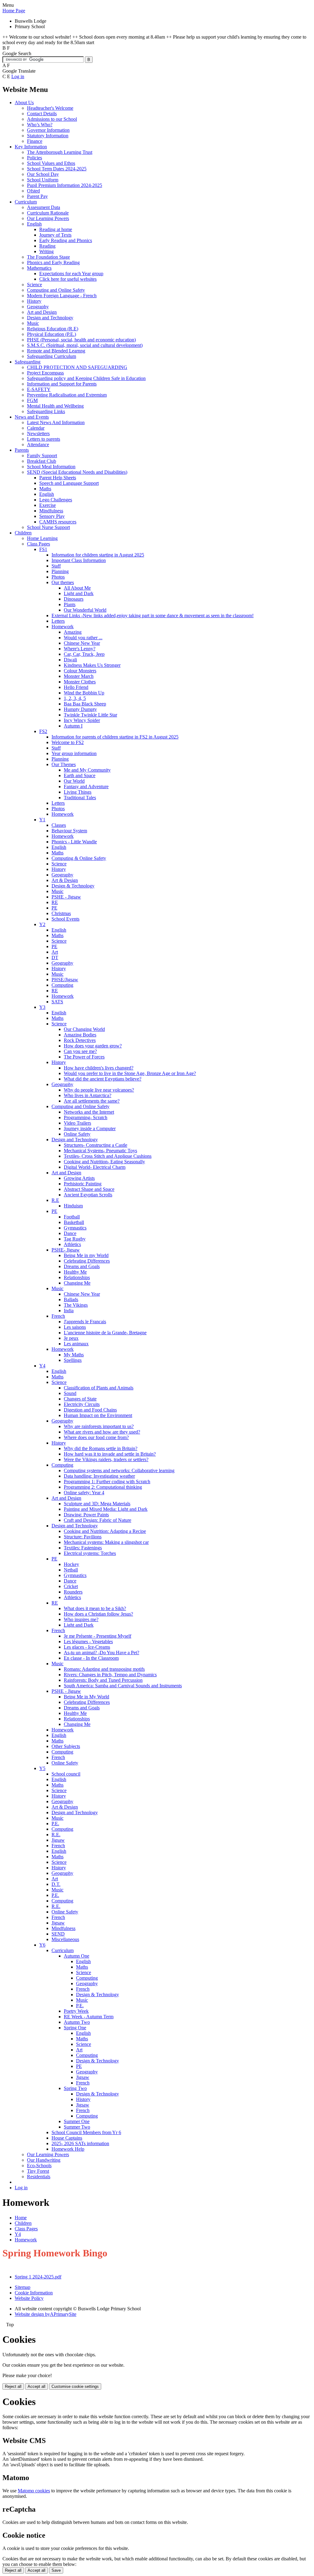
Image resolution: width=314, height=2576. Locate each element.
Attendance (38, 445)
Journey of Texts (55, 235)
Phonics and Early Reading (53, 262)
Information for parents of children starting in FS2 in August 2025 (115, 737)
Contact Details (42, 114)
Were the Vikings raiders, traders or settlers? (106, 1459)
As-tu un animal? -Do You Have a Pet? (101, 1653)
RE (55, 902)
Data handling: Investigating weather (99, 1476)
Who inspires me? (81, 1619)
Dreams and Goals (82, 1266)
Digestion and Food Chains (90, 1410)
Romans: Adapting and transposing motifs (104, 1669)
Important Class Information (79, 560)
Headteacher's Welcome (50, 108)
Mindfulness (51, 511)
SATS (57, 1002)
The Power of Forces (84, 1057)
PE (54, 908)
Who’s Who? (40, 125)
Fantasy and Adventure (86, 786)
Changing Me (77, 1283)
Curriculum (26, 202)
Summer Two (77, 2127)
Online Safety (77, 1134)
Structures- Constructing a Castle (96, 1145)
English (34, 224)
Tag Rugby (75, 1239)
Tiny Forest (38, 2171)
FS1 (43, 549)
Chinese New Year (82, 643)
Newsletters (38, 433)
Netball (71, 1570)
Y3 (42, 1007)
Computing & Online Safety (79, 858)
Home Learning (42, 538)
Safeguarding (28, 362)
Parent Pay (37, 196)
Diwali (70, 660)
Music (33, 323)
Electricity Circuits (82, 1404)
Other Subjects (66, 1746)
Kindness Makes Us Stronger (92, 665)
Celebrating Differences (87, 1261)
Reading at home (56, 229)
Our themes (63, 582)
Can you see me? (80, 1051)
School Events (65, 919)
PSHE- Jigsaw (66, 1250)
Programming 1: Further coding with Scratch (107, 1482)
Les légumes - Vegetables (88, 1641)
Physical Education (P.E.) (52, 334)
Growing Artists (79, 1178)
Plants (70, 604)
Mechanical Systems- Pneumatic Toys (100, 1151)
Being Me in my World (86, 1255)
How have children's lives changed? (99, 1068)
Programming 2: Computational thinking (103, 1487)
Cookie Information (34, 2293)
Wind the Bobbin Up (84, 693)
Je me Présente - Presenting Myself (98, 1636)
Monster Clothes (80, 682)
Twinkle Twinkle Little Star (90, 715)
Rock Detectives (80, 1040)
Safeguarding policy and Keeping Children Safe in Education (86, 378)
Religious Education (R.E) (53, 329)
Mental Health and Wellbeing (55, 406)
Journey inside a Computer (90, 1128)
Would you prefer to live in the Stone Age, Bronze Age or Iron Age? (130, 1073)
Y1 (42, 820)
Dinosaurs (74, 599)
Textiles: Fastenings (83, 1548)
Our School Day (43, 174)
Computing (62, 985)
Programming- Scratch (86, 1117)
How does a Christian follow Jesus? (98, 1614)
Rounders (73, 1592)
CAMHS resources (58, 522)
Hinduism (73, 1206)
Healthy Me (75, 1272)
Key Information (31, 147)
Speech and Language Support (69, 483)
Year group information (74, 753)
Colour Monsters (80, 671)
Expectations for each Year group (71, 274)
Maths (45, 489)
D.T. (56, 1884)
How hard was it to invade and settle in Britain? (110, 1454)
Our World (74, 781)
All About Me (77, 588)
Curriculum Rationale (48, 213)
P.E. (55, 1824)
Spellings (73, 1360)
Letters (58, 621)
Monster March (79, 676)
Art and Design (42, 312)
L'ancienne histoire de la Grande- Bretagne (105, 1333)
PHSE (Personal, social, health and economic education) (81, 340)
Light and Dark (79, 593)
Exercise (48, 505)
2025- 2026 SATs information (80, 2143)
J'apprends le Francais (85, 1322)
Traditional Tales (80, 798)
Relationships (77, 1277)
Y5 (42, 1768)
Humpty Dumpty (80, 709)
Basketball (74, 1222)
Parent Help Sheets (58, 478)
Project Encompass (45, 373)
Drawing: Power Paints (86, 1515)
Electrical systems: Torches (90, 1553)
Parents (22, 450)
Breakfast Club (42, 461)
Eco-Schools (39, 2166)
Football (72, 1217)
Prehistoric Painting (83, 1184)
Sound (70, 1393)
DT (55, 957)
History (34, 301)
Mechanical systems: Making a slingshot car (106, 1542)
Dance (70, 1233)
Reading (47, 246)
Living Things (78, 792)
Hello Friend (76, 687)
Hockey (71, 1564)
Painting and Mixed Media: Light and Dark (106, 1509)
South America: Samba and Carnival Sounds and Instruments (123, 1686)
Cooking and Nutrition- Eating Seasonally (104, 1162)
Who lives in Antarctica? (88, 1095)
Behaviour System (69, 831)
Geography (38, 307)
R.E (55, 1200)
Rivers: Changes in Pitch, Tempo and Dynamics (110, 1675)
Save (56, 2570)
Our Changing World (84, 1029)
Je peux (71, 1338)
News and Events (32, 417)
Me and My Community (87, 770)
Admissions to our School (52, 119)
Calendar (36, 428)
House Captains (67, 2138)
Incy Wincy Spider (82, 720)
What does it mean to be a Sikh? (95, 1608)
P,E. (80, 2006)
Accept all (36, 2386)
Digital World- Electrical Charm (95, 1167)
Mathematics (39, 268)
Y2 (42, 924)
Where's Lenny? (80, 649)
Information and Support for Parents (62, 384)
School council (66, 1774)
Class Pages (38, 544)
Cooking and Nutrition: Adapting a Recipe (105, 1531)
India (69, 1311)
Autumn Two (77, 2022)
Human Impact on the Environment (98, 1415)
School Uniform (43, 180)
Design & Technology (73, 886)
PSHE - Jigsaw (66, 897)
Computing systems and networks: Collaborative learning (119, 1470)
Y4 (42, 1366)
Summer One (77, 2121)
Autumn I (73, 726)
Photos (58, 577)
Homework (63, 627)
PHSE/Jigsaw (65, 980)
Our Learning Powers (48, 218)
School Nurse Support (48, 527)
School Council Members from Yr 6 (86, 2132)
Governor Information (48, 130)
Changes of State (80, 1399)
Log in (18, 76)
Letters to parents (44, 439)
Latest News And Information (56, 422)
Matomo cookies (34, 2491)
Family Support (42, 456)
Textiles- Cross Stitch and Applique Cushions (108, 1156)
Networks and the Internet (89, 1112)
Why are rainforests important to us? (99, 1426)
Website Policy (29, 2298)
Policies (34, 158)
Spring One (75, 2028)
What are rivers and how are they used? (102, 1432)
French (58, 1316)
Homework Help (68, 2149)
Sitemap (23, 2287)
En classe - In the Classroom (91, 1658)
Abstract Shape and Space (89, 1189)
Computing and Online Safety (56, 290)
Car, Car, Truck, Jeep (84, 654)
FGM (32, 400)
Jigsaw (58, 1840)
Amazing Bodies (80, 1035)
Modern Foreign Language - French (62, 296)
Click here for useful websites (68, 279)
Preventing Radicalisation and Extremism (67, 395)
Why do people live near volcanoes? (99, 1090)
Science (34, 285)
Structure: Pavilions (83, 1537)
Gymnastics (75, 1228)
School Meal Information (51, 467)
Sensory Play (52, 516)
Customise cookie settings (75, 2386)
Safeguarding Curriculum (52, 356)
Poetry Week (76, 2011)
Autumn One (77, 1956)
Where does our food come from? (96, 1437)
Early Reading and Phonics (66, 240)
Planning (60, 571)
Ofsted (33, 191)
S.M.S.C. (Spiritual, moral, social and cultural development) (85, 345)
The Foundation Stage (48, 257)
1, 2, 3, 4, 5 (75, 698)
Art (55, 952)
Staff (56, 566)
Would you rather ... (83, 638)
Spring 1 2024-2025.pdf (38, 2277)
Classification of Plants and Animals (99, 1388)
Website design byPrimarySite (46, 2314)
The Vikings (76, 1305)
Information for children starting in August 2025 (98, 555)
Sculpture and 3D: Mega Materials (97, 1504)
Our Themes (64, 764)
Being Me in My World (86, 1697)
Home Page (14, 11)
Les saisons (75, 1327)
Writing (46, 251)
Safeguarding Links (46, 411)
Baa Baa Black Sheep (85, 704)
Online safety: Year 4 (84, 1493)
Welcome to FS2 (68, 742)
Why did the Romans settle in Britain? (101, 1448)
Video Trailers (77, 1123)
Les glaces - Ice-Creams (87, 1647)
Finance (35, 141)
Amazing (73, 632)
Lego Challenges (56, 500)
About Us (24, 103)
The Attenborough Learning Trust (60, 152)
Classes (59, 825)
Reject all (13, 2386)
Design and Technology (50, 318)
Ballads (71, 1299)
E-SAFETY (39, 389)
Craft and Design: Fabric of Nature (98, 1520)
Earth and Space (80, 775)
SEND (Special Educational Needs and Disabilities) (77, 472)
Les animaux (76, 1344)
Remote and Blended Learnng (56, 351)
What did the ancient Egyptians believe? (103, 1079)
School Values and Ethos (51, 163)
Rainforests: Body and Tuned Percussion (103, 1680)
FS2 (43, 731)
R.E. (56, 1835)
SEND (58, 1934)
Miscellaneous (65, 1939)
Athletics (72, 1244)
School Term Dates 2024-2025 (57, 169)
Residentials (39, 2177)
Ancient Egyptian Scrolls (88, 1195)
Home (21, 2218)
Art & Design (65, 880)
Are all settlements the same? (92, 1101)
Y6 (42, 1945)
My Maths (74, 1355)
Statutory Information (48, 136)
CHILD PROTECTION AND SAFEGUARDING (77, 367)
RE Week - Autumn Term (89, 2017)
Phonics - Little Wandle (74, 842)
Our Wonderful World (85, 610)
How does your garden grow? (93, 1046)
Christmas (61, 913)
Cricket (71, 1586)
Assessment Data (44, 207)
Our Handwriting (44, 2160)
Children (23, 533)
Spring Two (75, 2088)
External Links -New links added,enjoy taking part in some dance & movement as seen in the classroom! (153, 616)
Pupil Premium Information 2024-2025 (65, 185)
